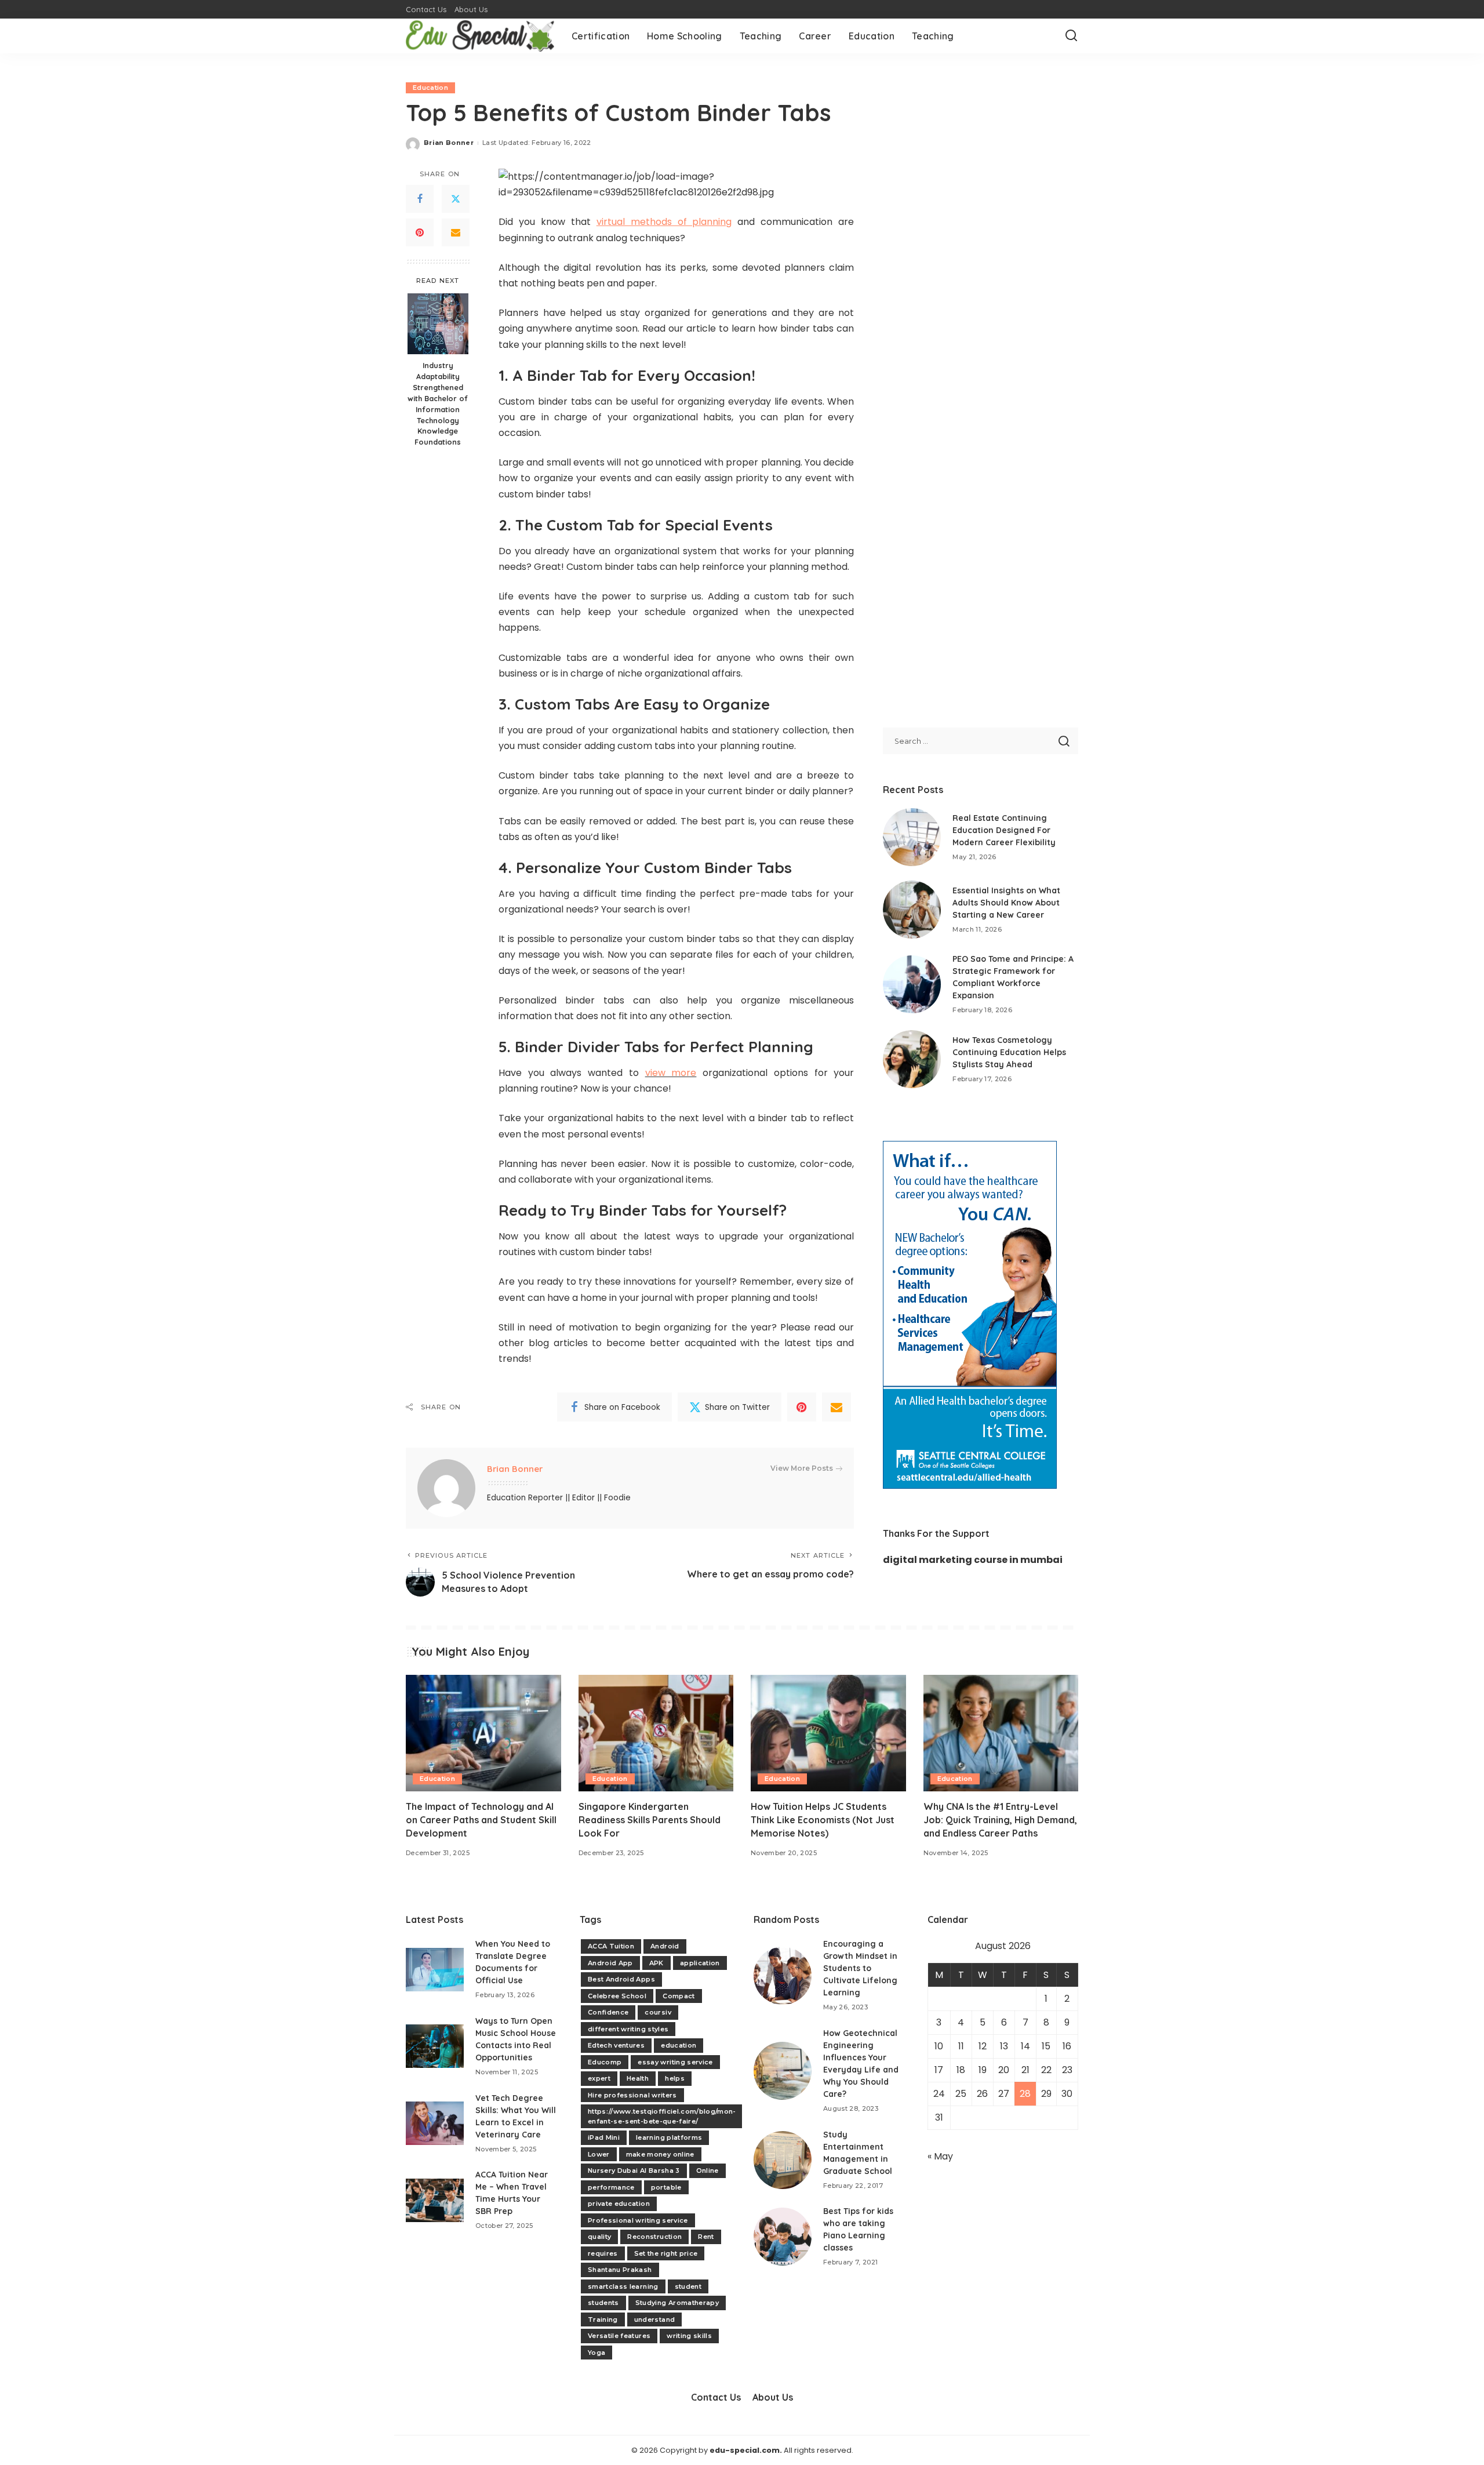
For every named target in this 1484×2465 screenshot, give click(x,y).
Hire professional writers (632, 2095)
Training (603, 2319)
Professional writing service (638, 2220)
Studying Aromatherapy (677, 2303)
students (603, 2303)
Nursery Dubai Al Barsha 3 (634, 2170)
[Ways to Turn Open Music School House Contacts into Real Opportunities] (435, 2046)
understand (654, 2319)
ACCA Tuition (611, 1946)
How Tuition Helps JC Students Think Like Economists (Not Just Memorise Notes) (823, 1820)
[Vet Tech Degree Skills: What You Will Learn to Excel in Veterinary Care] (435, 2123)
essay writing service (675, 2062)
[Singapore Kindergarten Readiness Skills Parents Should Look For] (656, 1733)
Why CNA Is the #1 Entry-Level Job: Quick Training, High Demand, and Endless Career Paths (1000, 1820)
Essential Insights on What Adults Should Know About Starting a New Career (1006, 903)
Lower (599, 2154)
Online (708, 2170)
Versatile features (619, 2336)
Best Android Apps (621, 1979)
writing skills (689, 2336)
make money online (660, 2154)
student (688, 2286)
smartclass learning (623, 2286)
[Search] (1071, 36)
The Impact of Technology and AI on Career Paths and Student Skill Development (481, 1820)
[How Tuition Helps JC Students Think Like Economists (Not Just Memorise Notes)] (828, 1733)
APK (656, 1963)
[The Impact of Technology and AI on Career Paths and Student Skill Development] (483, 1733)
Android (665, 1946)
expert (599, 2078)
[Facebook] (420, 199)
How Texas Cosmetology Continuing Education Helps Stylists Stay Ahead (1009, 1052)
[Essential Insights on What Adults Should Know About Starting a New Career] (912, 910)
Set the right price (666, 2253)
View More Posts (802, 1468)
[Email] (456, 233)
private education (619, 2204)
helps (675, 2078)
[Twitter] (456, 199)
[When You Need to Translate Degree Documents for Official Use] (435, 1970)
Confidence (608, 2012)
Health (638, 2078)
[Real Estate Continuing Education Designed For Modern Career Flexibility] (912, 837)
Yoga (596, 2353)
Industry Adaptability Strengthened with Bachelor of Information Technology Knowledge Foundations (438, 403)
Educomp (605, 2062)
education (679, 2045)
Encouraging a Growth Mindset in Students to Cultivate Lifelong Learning (860, 1968)
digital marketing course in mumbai (973, 1560)
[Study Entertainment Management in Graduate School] (783, 2160)
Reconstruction (654, 2237)
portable (666, 2187)
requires (603, 2253)
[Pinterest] (420, 233)
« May (940, 2156)
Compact (679, 1996)
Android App (610, 1963)
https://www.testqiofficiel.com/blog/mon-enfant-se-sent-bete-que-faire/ (662, 2116)
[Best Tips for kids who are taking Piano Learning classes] (783, 2237)
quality (599, 2237)
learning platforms (669, 2137)
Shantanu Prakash (620, 2270)
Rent (706, 2237)
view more (671, 1073)
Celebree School (617, 1996)
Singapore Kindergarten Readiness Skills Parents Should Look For (650, 1820)
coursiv (658, 2012)
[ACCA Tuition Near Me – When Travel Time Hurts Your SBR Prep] (435, 2200)
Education (430, 88)
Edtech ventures (616, 2045)
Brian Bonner (449, 143)
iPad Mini (604, 2137)
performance (611, 2187)
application (700, 1963)
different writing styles (628, 2029)
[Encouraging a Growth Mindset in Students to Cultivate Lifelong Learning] (783, 1976)
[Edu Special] (480, 36)
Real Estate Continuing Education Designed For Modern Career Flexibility (1004, 830)
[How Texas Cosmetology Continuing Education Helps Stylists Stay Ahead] (912, 1059)
